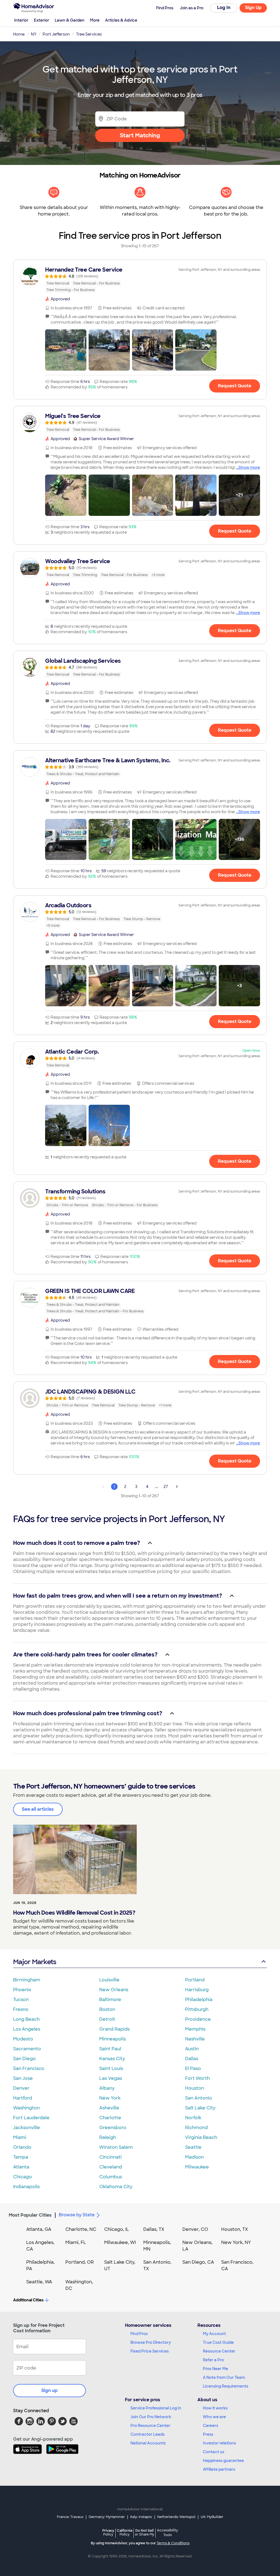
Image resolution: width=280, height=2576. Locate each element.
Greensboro (113, 2128)
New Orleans (114, 1990)
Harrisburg (197, 1990)
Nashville (195, 2039)
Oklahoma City (116, 2187)
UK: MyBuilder (212, 2517)
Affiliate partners (219, 2469)
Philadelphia (199, 2000)
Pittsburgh (197, 2009)
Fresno (21, 2009)
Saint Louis (111, 2068)
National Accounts (148, 2443)
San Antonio (199, 2098)
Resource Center (219, 2351)
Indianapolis (26, 2187)
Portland (195, 1980)
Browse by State (77, 2215)
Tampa (21, 2157)
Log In (224, 8)
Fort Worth (197, 2078)
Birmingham (27, 1980)
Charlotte (110, 2118)
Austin (192, 2049)
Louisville (109, 1980)
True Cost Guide (218, 2342)
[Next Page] (177, 1487)
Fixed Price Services (150, 2351)
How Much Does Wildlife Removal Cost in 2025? (74, 1913)
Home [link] (19, 34)
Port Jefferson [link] (56, 34)
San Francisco (29, 2068)
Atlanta (21, 2167)
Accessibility (167, 2533)
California (125, 2532)
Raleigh (108, 2137)
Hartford (23, 2098)
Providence (198, 2019)
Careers (211, 2426)
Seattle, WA (39, 2282)
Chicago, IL (117, 2229)
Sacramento (27, 2049)
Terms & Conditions (173, 2543)
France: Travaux (70, 2517)
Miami (20, 2137)
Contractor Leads (148, 2434)
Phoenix (22, 1990)
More (95, 20)
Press (208, 2434)
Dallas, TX (154, 2229)
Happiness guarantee (223, 2461)
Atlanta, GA (39, 2229)
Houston (195, 2088)
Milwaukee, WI (120, 2242)
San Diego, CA (198, 2262)
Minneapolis (113, 2039)
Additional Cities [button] (28, 2300)
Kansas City (112, 2059)
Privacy (108, 2532)
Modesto (23, 2039)
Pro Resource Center (150, 2426)
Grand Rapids (114, 2029)
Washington (26, 2108)
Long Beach (26, 2019)
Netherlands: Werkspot (176, 2517)
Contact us (214, 2452)
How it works (215, 2408)
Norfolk (193, 2118)
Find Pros (139, 2334)
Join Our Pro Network (151, 2417)
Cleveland (111, 2167)
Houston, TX (235, 2229)
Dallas (192, 2059)
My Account (214, 2334)
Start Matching (140, 135)
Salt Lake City (200, 2108)
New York (110, 2098)
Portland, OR (80, 2262)
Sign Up (253, 8)
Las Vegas (111, 2078)
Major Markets (35, 1962)
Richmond (196, 2128)
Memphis (195, 2029)
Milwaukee (197, 2167)
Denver (21, 2088)
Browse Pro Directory (151, 2342)
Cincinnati (110, 2157)
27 (166, 1487)
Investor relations (219, 2443)
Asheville (109, 2108)
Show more (249, 467)
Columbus (111, 2177)
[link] (140, 280)
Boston (107, 2009)
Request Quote (235, 386)
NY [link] (34, 34)
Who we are (214, 2417)
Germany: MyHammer (107, 2517)
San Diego (24, 2059)
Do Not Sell (145, 2532)
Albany (107, 2088)
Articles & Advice (121, 20)
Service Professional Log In (156, 2408)
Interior (21, 20)
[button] (66, 350)
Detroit (107, 2019)
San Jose (23, 2078)
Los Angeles (27, 2029)
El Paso (193, 2068)
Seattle (193, 2147)
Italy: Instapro (141, 2517)
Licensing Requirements (226, 2386)
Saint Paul (110, 2049)
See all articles (38, 1809)
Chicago (23, 2177)
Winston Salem (116, 2147)
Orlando (22, 2147)
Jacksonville (27, 2128)
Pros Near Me (215, 2369)
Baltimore (110, 2000)
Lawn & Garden (70, 20)
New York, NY (236, 2242)
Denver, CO (195, 2229)
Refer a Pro (213, 2360)
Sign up (49, 2390)
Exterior (42, 20)
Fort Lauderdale (31, 2118)
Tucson (21, 2000)
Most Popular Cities (30, 2215)
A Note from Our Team (224, 2377)
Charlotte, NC (81, 2229)
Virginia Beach (201, 2137)
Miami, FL (76, 2242)
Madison (194, 2157)
